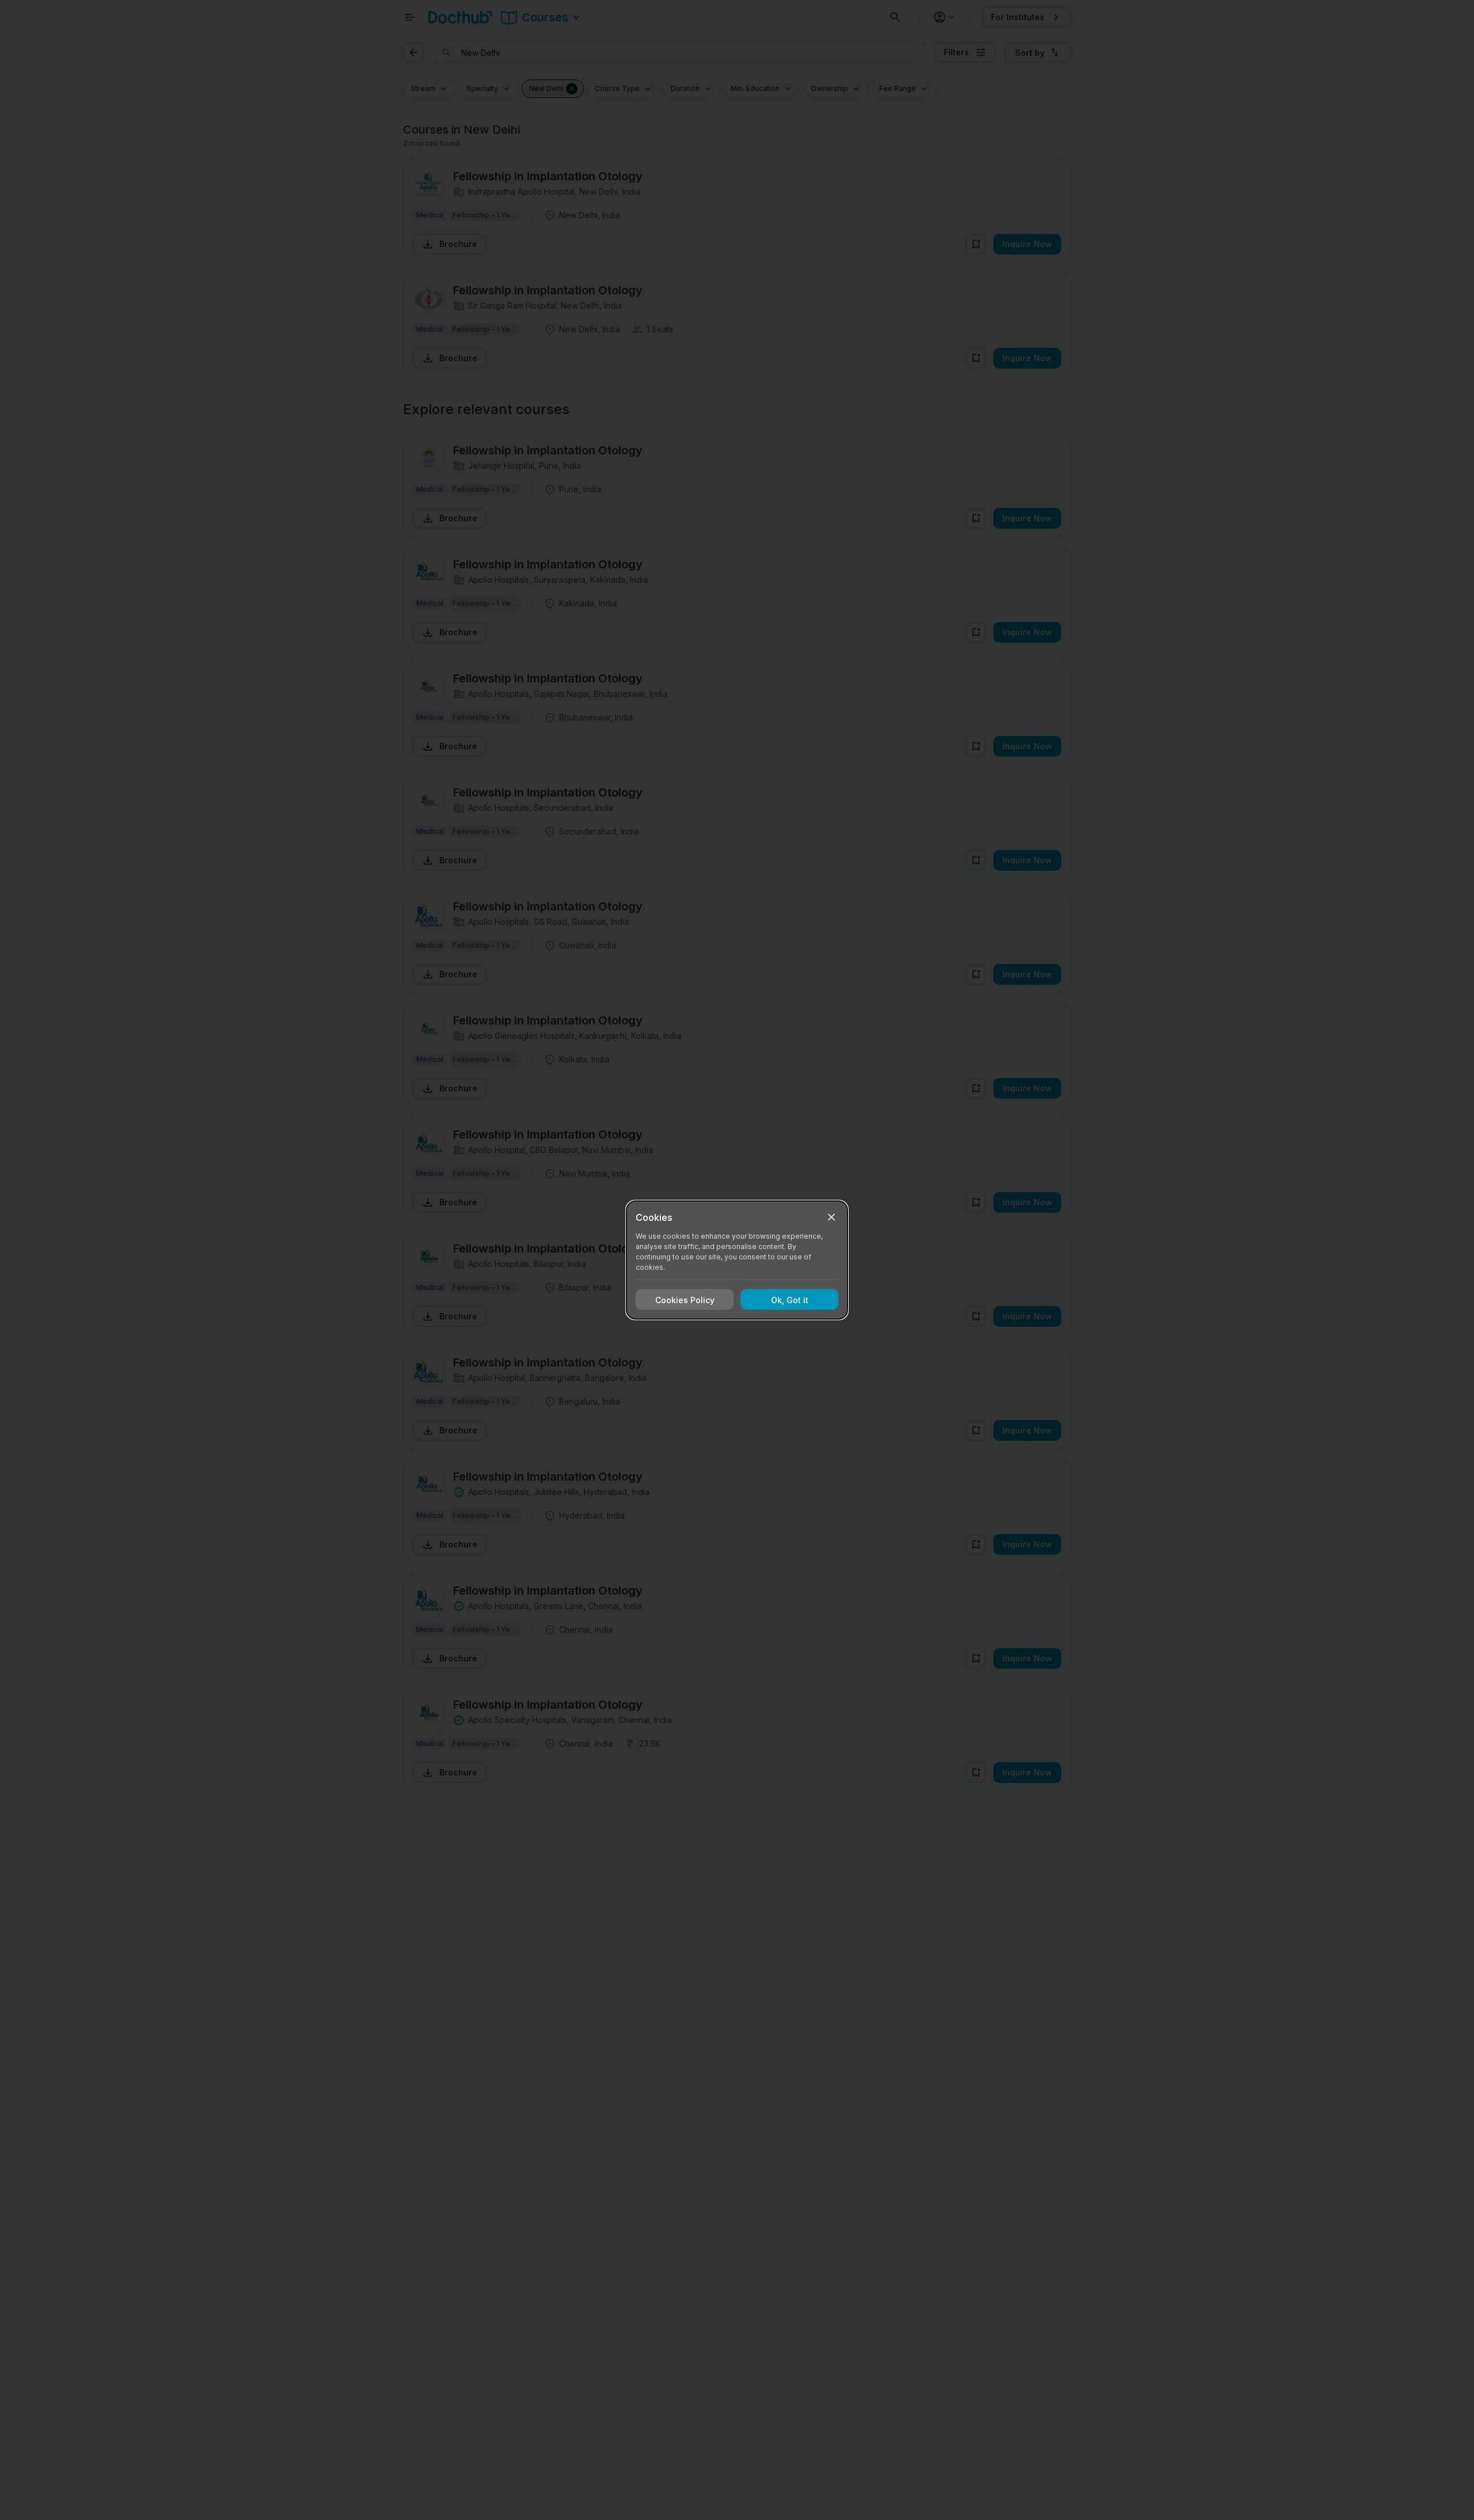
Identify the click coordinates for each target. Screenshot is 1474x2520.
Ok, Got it (790, 1299)
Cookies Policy (685, 1299)
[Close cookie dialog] (831, 1217)
